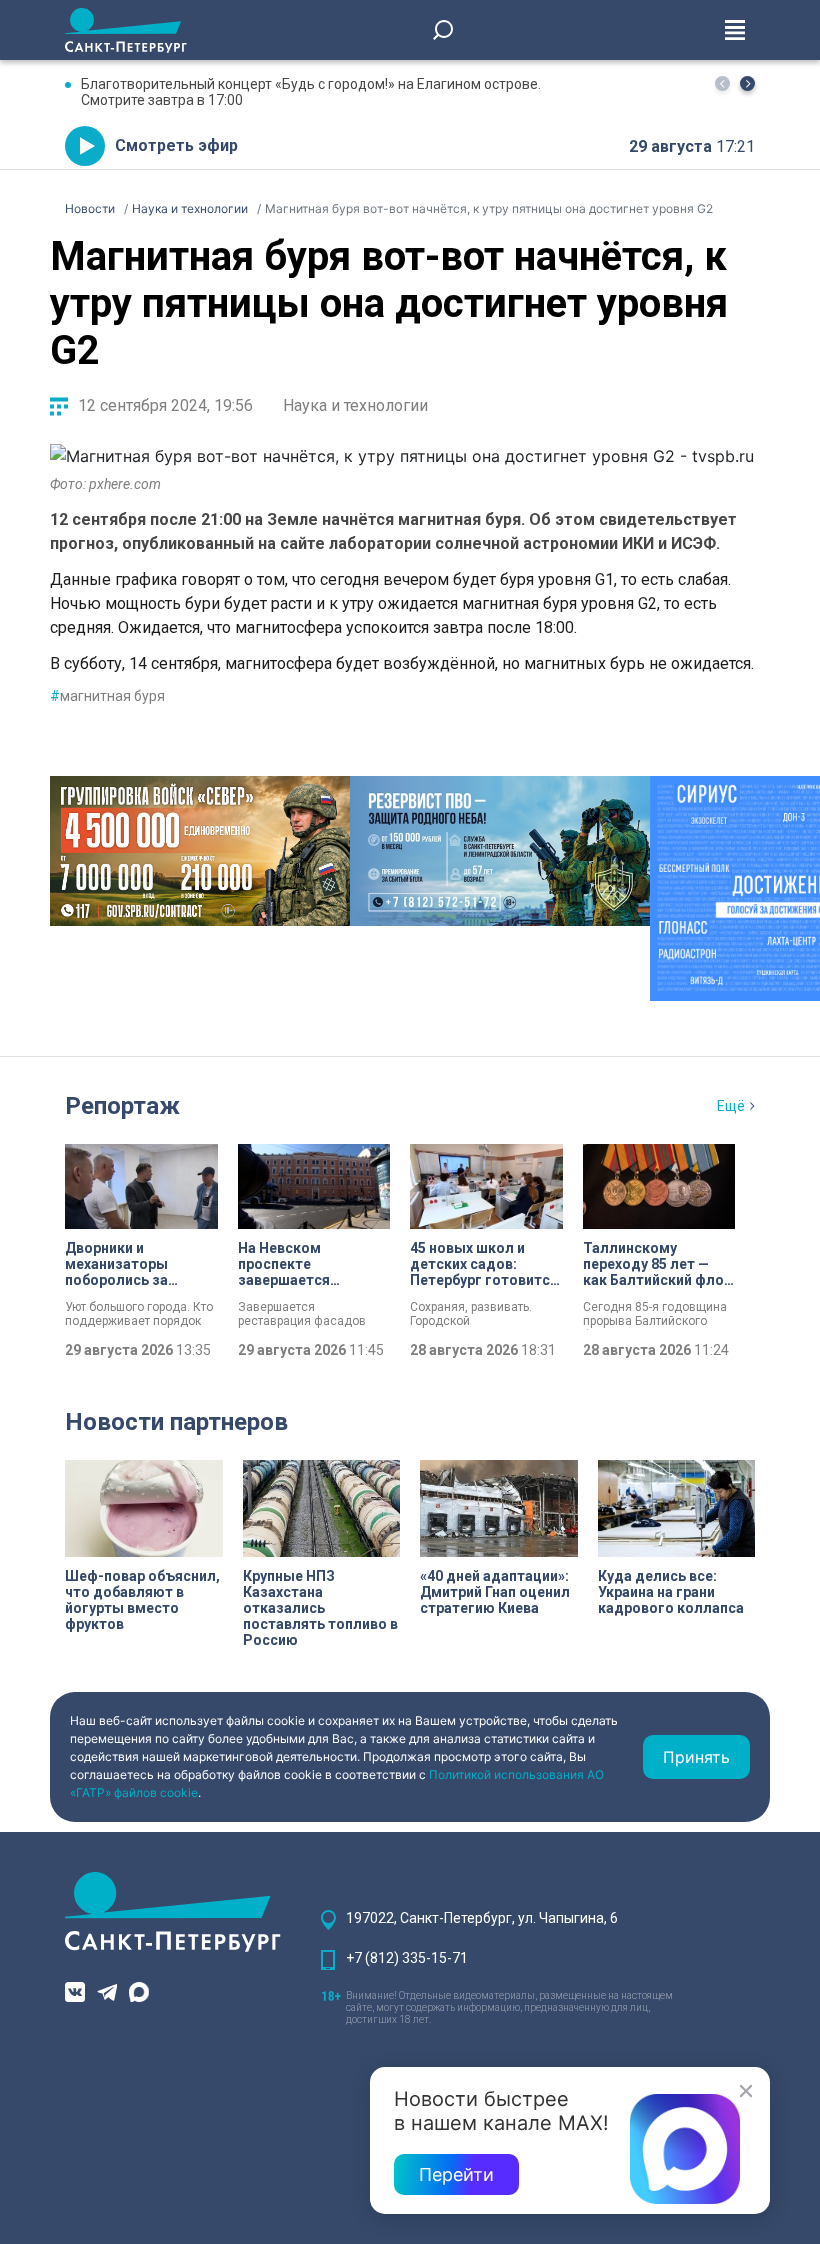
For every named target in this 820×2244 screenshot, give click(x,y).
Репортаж (122, 1106)
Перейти (456, 2174)
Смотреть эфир (176, 145)
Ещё (731, 1106)
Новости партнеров (176, 1422)
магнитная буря (107, 696)
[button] (747, 83)
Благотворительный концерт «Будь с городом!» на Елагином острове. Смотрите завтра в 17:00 (311, 92)
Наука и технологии (355, 405)
